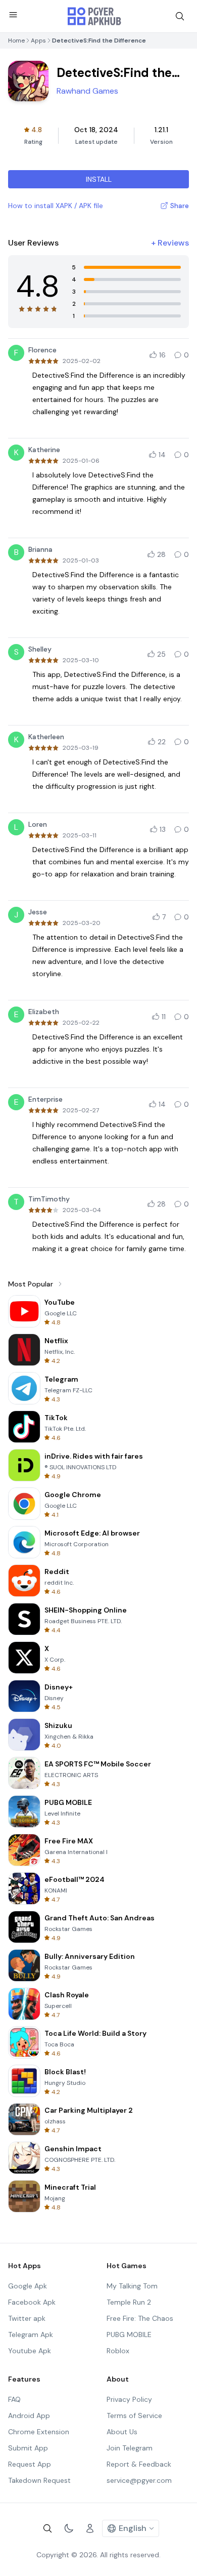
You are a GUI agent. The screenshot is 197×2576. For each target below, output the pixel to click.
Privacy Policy (129, 2399)
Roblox (118, 2351)
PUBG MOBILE (129, 2334)
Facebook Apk (32, 2302)
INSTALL (99, 179)
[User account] (90, 2528)
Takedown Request (39, 2480)
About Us (122, 2432)
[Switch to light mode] (69, 2528)
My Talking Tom (132, 2286)
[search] (180, 16)
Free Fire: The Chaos (140, 2318)
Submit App (28, 2448)
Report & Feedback (139, 2464)
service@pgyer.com (139, 2480)
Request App (30, 2464)
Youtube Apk (30, 2351)
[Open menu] (13, 15)
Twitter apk (27, 2318)
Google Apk (28, 2286)
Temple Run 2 (129, 2302)
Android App (29, 2416)
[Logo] (94, 16)
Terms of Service (134, 2416)
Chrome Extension (39, 2432)
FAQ (14, 2399)
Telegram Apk (31, 2334)
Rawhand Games (87, 91)
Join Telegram (130, 2448)
